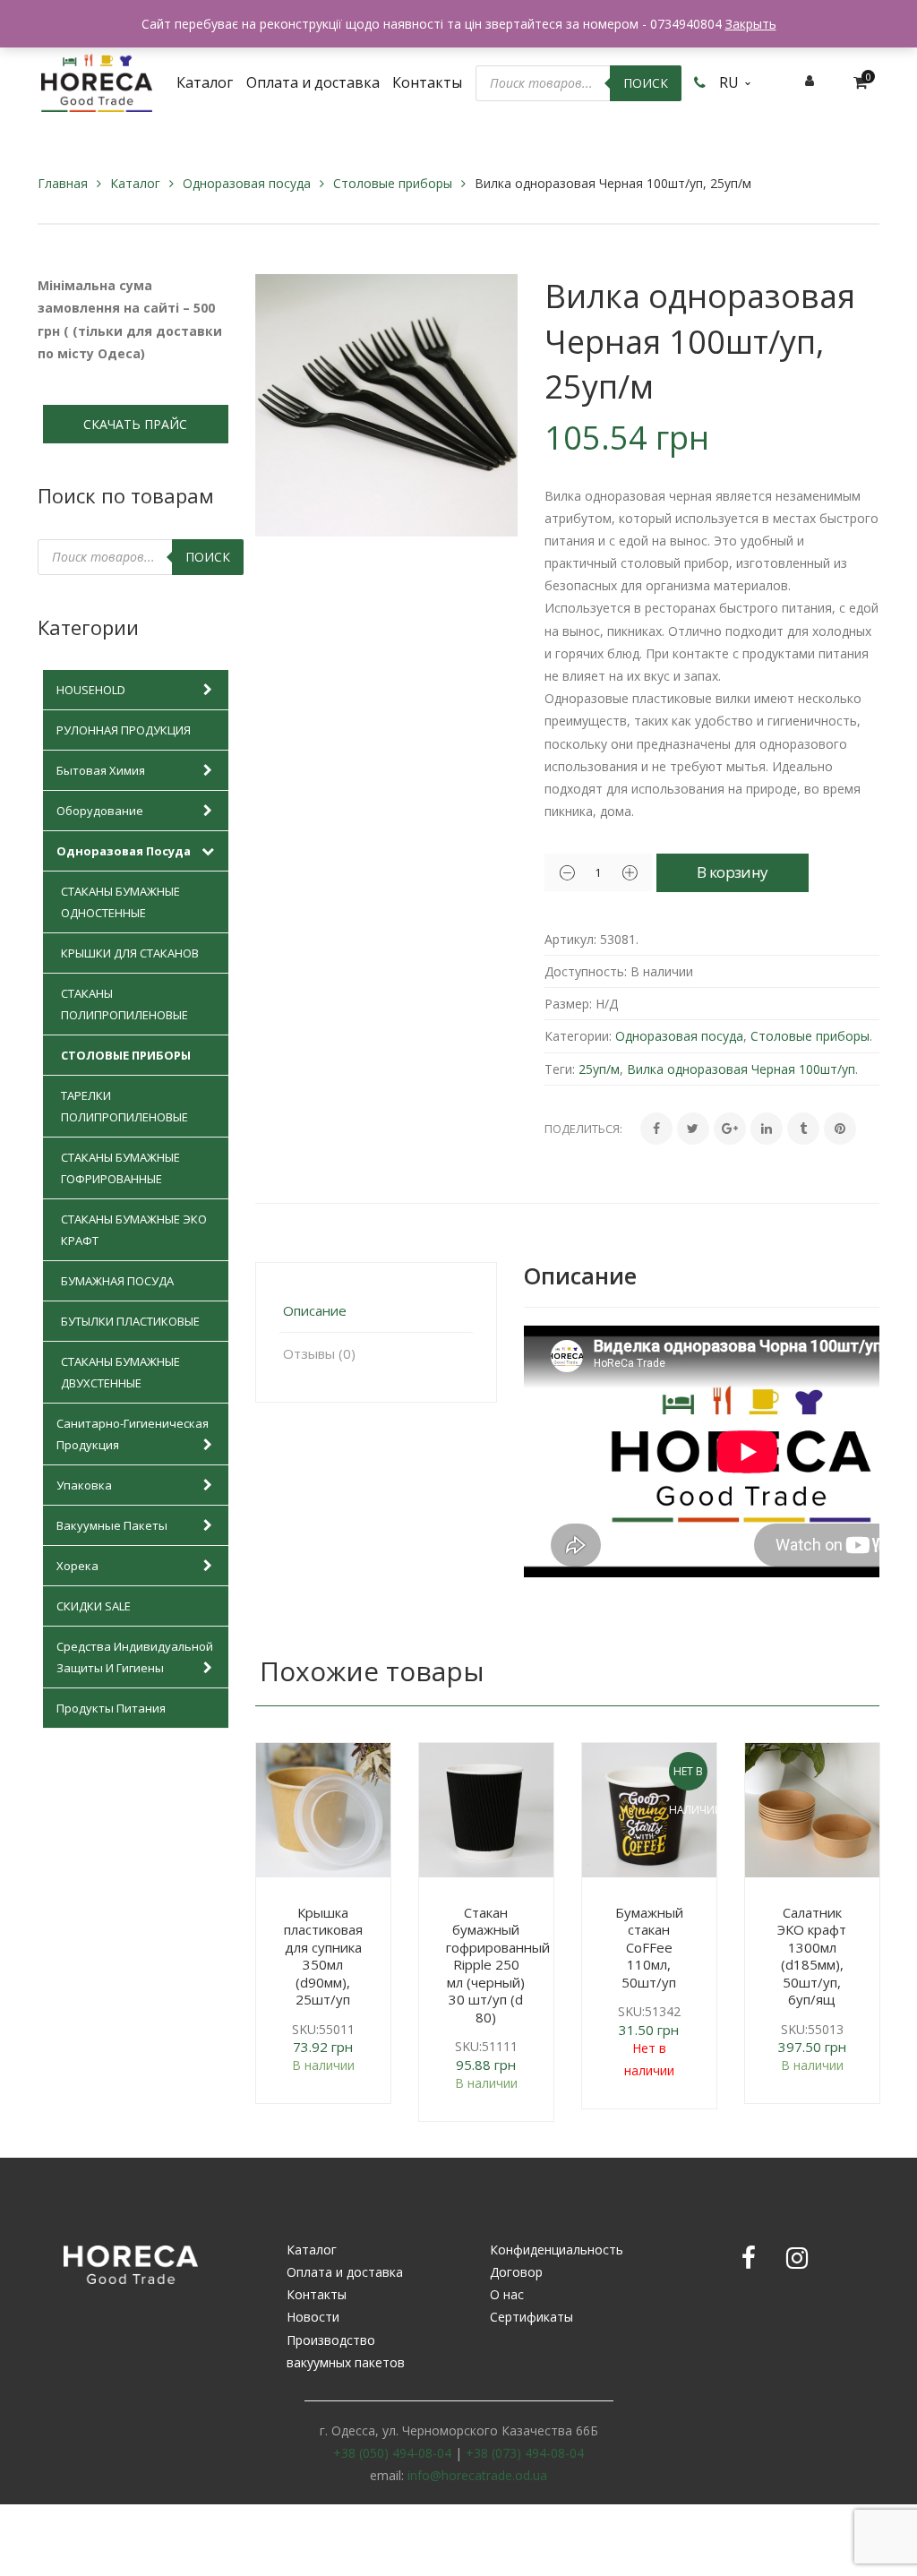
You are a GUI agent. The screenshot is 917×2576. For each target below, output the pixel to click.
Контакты (317, 2294)
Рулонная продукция (124, 730)
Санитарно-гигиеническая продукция (133, 1434)
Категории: (578, 1036)
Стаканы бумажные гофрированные (120, 1168)
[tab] (376, 1311)
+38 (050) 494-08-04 (392, 2453)
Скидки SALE (94, 1606)
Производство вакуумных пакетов (346, 2351)
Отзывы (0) (319, 1353)
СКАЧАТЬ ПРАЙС (135, 424)
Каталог (135, 183)
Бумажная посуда (117, 1281)
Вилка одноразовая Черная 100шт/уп (741, 1069)
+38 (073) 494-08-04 (525, 2453)
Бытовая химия (101, 770)
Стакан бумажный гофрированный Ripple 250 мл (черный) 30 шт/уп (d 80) (498, 1965)
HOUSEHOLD (91, 690)
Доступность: (586, 971)
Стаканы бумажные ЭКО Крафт (134, 1230)
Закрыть (751, 24)
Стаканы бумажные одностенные (120, 902)
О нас (507, 2294)
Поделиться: (583, 1129)
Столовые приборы (393, 183)
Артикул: (570, 939)
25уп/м (599, 1069)
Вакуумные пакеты (112, 1525)
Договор (516, 2272)
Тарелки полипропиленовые (124, 1106)
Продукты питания (111, 1708)
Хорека (77, 1566)
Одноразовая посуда (247, 183)
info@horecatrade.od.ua (477, 2475)
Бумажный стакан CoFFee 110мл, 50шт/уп (649, 1947)
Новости (313, 2317)
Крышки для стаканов (130, 953)
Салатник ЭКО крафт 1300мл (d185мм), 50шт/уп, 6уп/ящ (812, 1956)
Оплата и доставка (345, 2272)
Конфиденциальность (557, 2250)
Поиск (646, 83)
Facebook (749, 2258)
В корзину (732, 872)
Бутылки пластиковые (130, 1321)
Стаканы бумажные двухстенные (120, 1372)
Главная (63, 183)
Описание (315, 1310)
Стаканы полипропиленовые (124, 1004)
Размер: (568, 1004)
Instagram (797, 2258)
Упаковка (84, 1485)
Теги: (560, 1069)
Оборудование (100, 811)
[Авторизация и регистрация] (810, 80)
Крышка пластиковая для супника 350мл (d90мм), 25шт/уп (323, 1956)
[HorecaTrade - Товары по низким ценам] (97, 81)
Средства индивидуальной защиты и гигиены (135, 1657)
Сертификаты (531, 2317)
